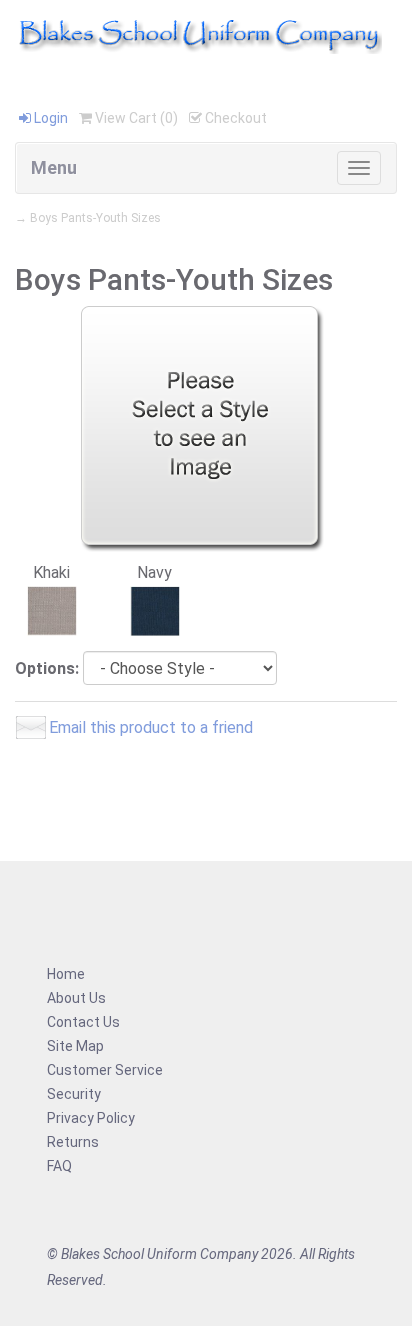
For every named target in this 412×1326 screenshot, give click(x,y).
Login (49, 118)
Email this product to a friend (151, 727)
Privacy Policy (91, 1118)
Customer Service (105, 1070)
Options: (47, 668)
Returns (73, 1142)
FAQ (59, 1166)
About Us (76, 998)
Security (74, 1094)
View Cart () (135, 118)
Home (66, 974)
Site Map (75, 1046)
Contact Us (83, 1022)
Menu (54, 167)
